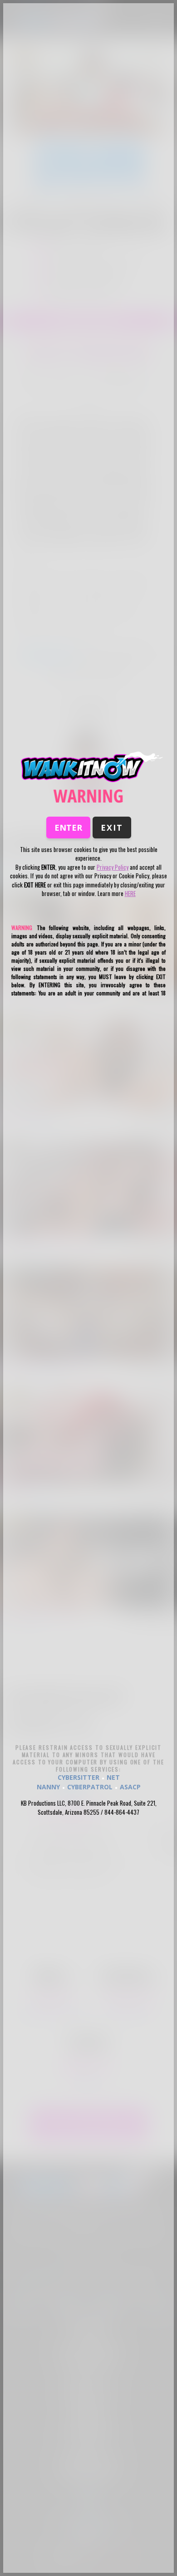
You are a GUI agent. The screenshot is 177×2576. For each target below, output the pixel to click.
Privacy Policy (113, 867)
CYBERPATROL (90, 1787)
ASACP (130, 1787)
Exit (112, 828)
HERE (130, 893)
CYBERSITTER (79, 1777)
